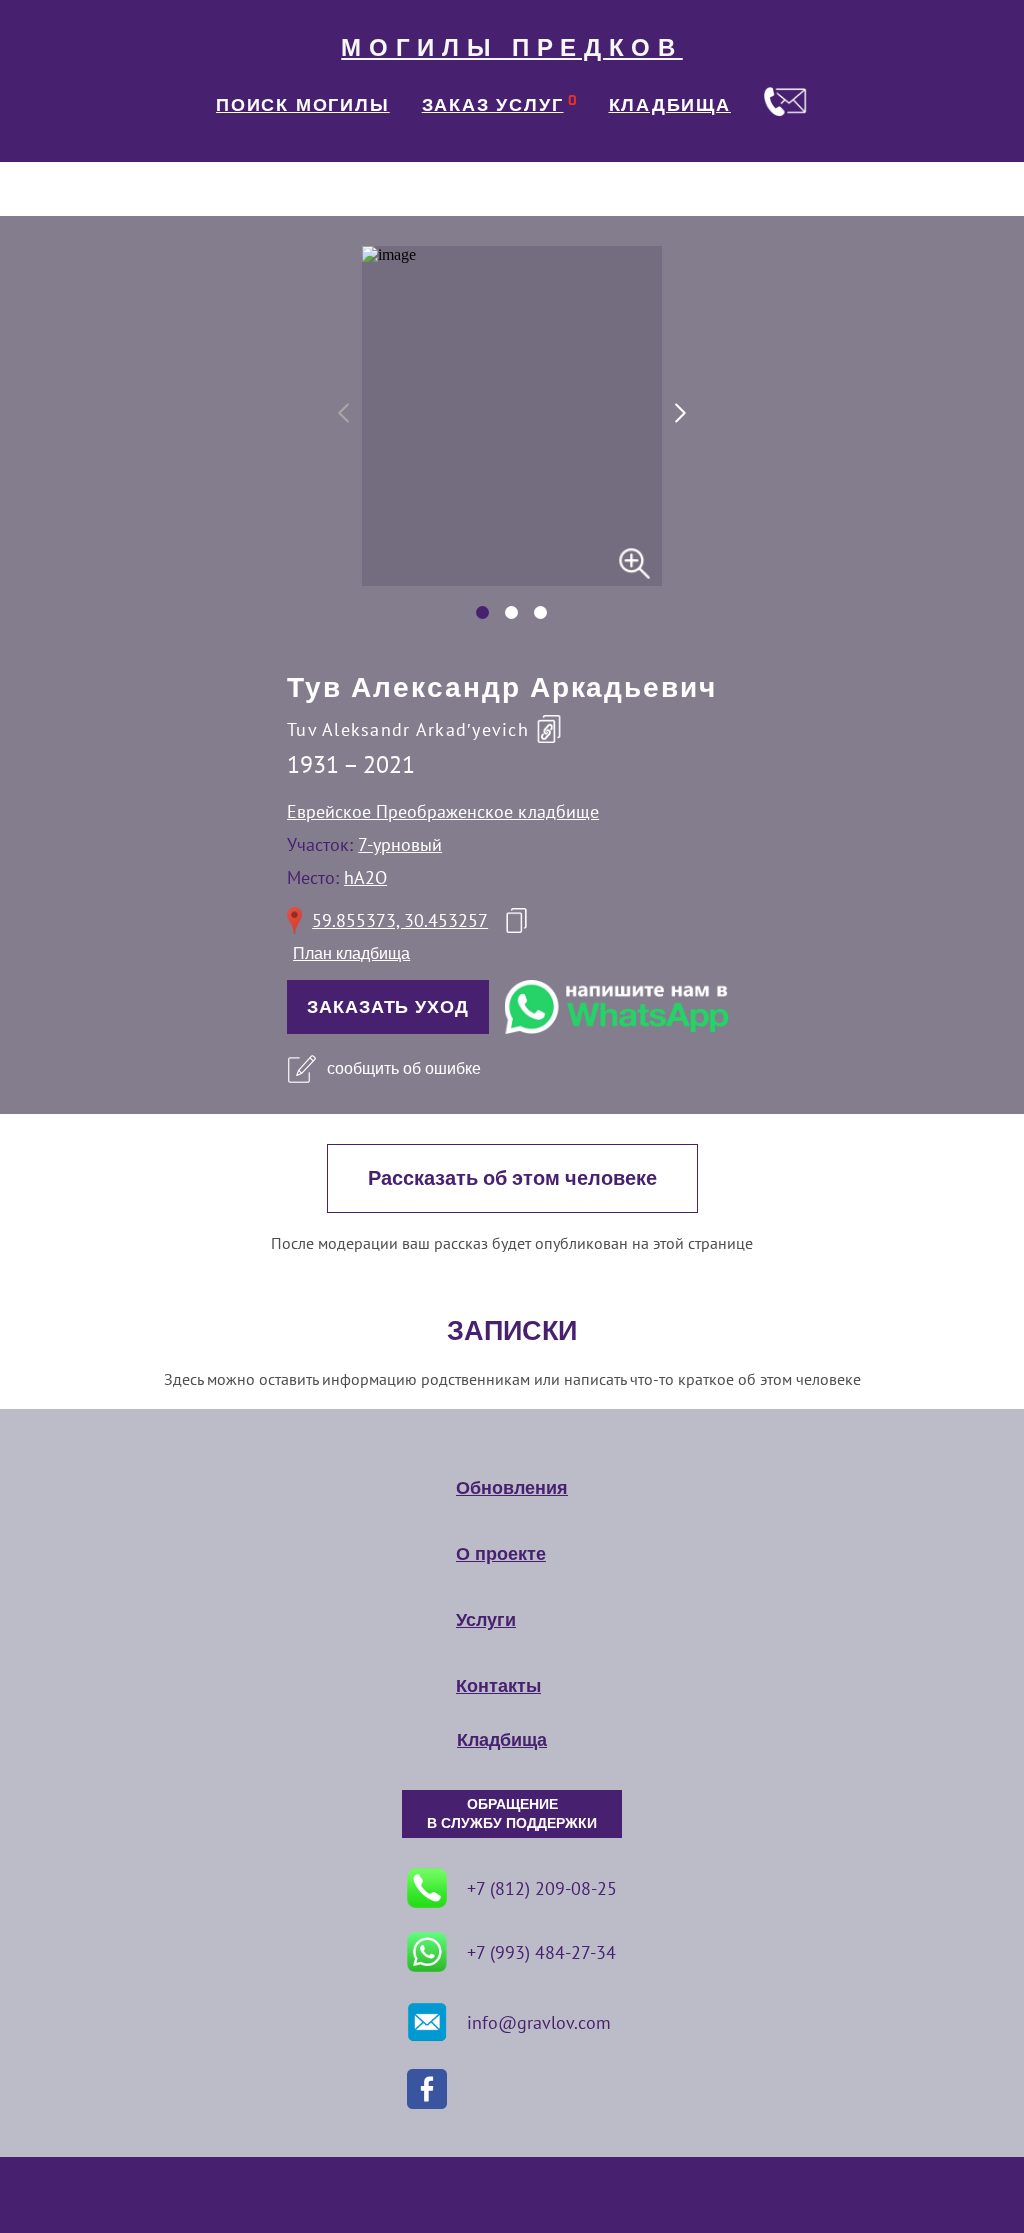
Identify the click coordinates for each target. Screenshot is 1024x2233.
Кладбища (502, 1740)
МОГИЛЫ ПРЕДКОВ (512, 48)
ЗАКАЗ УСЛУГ (493, 105)
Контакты (498, 1686)
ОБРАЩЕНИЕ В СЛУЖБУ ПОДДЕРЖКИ (512, 1814)
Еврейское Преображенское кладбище (443, 811)
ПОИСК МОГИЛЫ (303, 105)
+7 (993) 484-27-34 (541, 1952)
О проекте (501, 1554)
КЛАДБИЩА (670, 105)
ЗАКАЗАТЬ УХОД (388, 1007)
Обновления (512, 1488)
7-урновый (400, 844)
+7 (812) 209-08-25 (542, 1888)
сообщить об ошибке (404, 1068)
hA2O (365, 877)
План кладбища (351, 953)
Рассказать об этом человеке (512, 1178)
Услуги (486, 1620)
